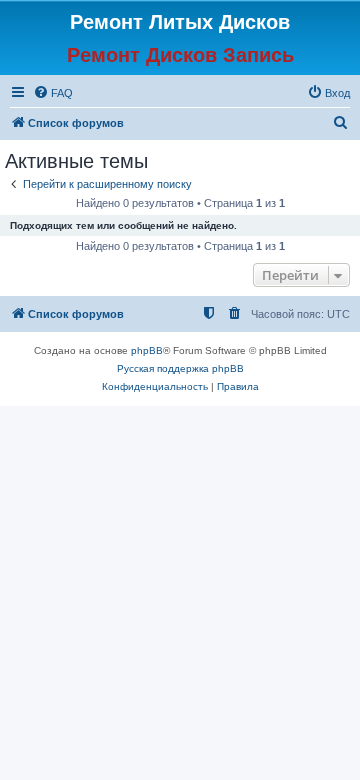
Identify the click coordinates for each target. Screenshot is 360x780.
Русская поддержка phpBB (180, 368)
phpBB (147, 350)
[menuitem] (53, 93)
